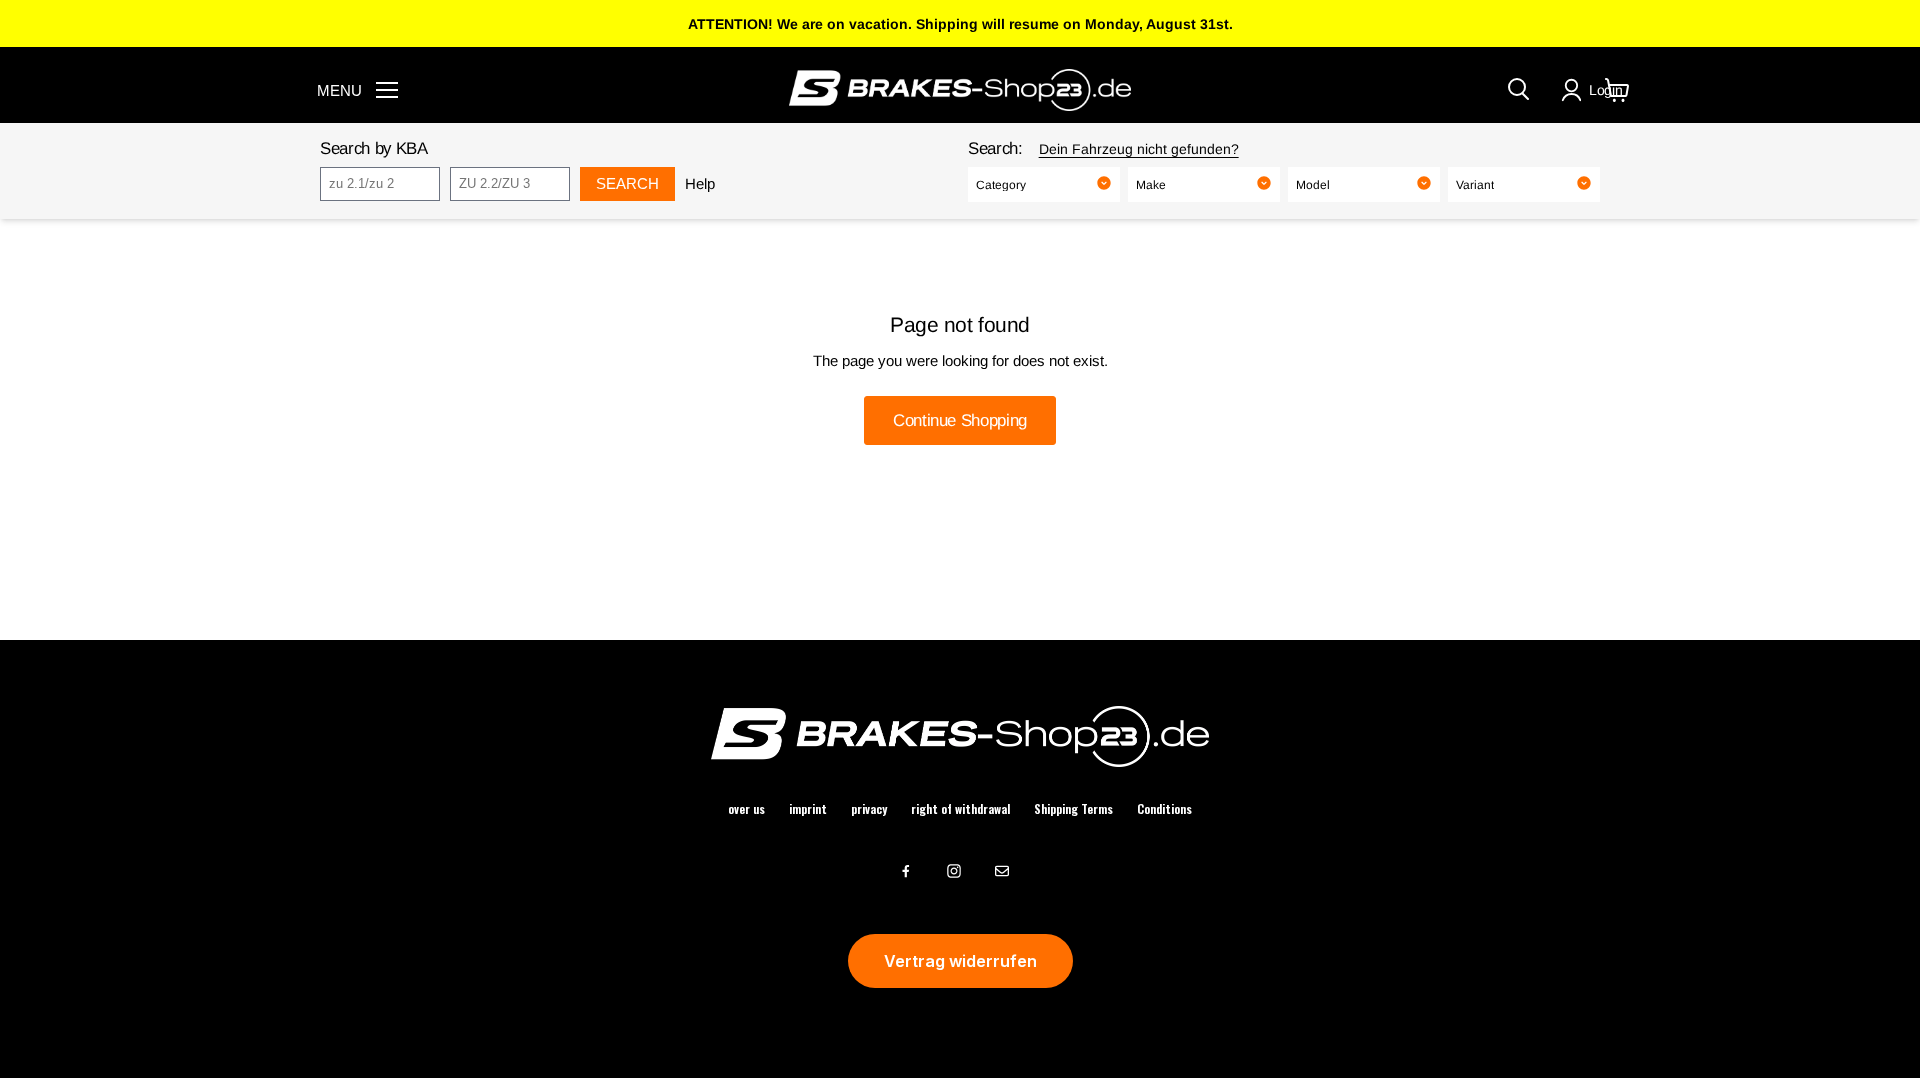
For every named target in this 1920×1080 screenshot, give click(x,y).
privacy (869, 809)
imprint (808, 809)
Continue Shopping (960, 420)
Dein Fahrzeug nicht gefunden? (1139, 149)
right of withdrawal (960, 809)
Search (627, 183)
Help (700, 183)
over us (746, 809)
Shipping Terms (1073, 809)
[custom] (906, 871)
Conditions (1164, 809)
